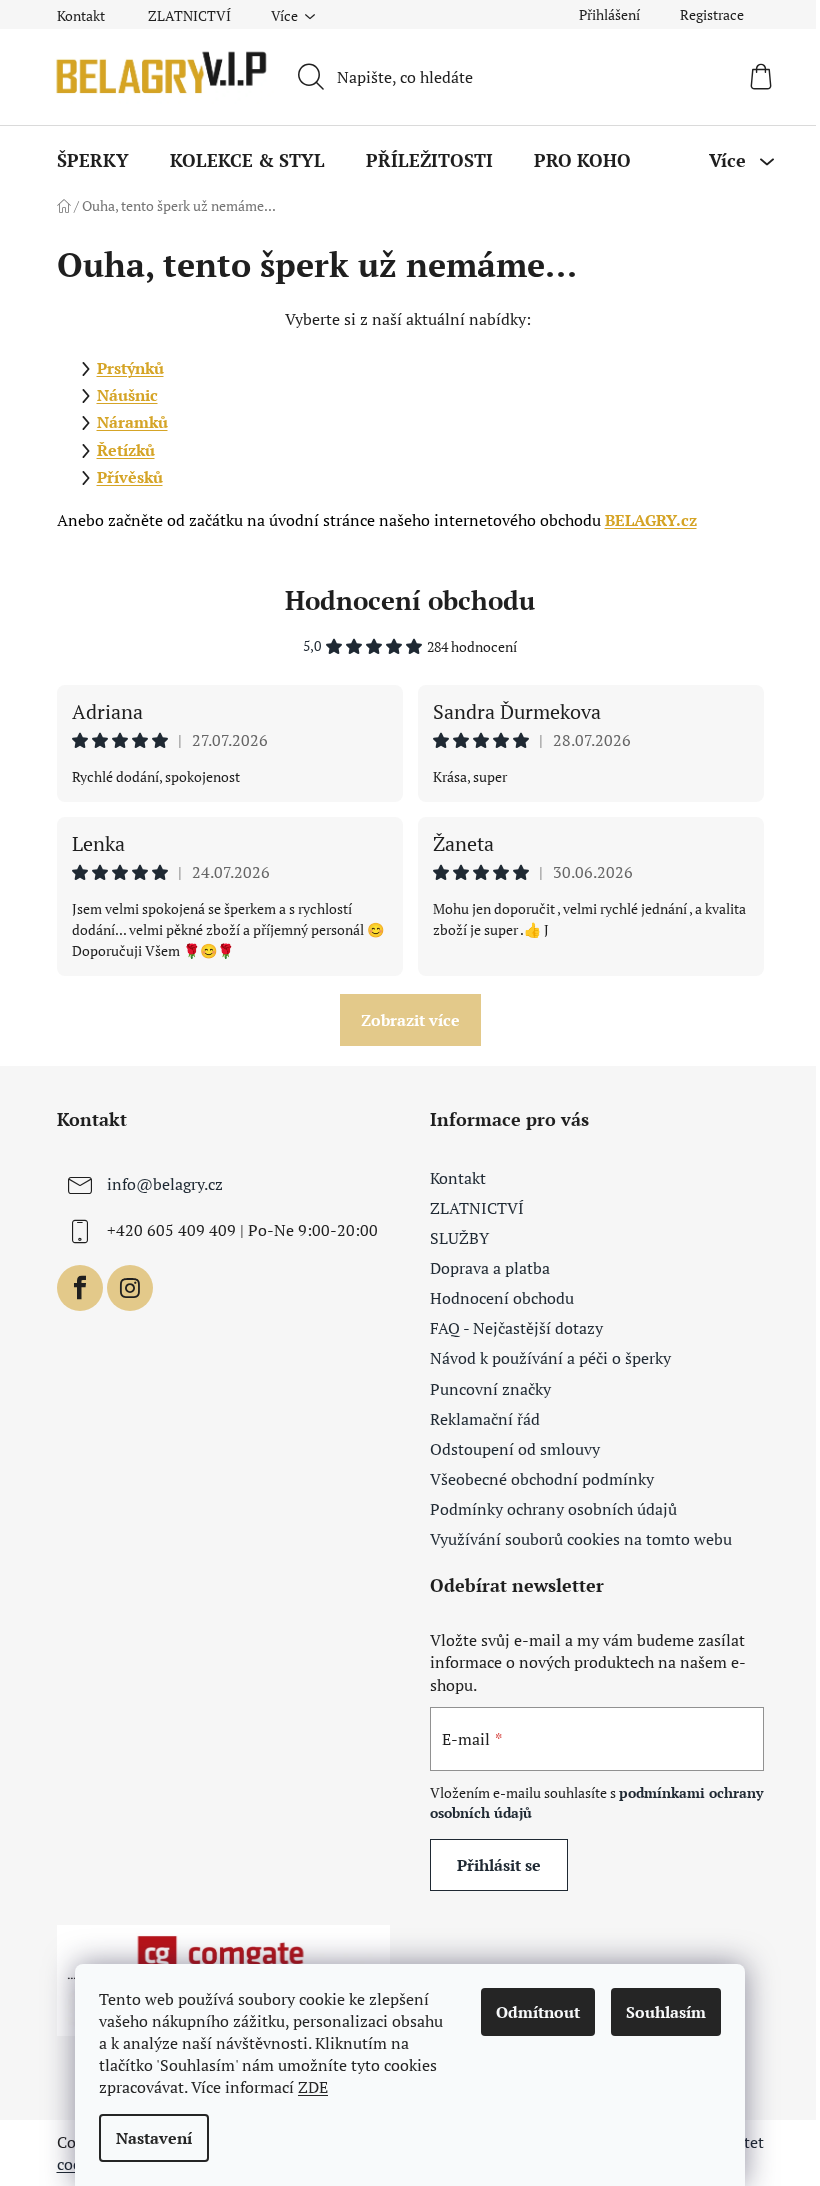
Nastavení (154, 2138)
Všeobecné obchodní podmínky (542, 1479)
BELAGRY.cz (651, 520)
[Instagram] (130, 1288)
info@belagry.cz (165, 1184)
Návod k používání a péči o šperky (550, 1358)
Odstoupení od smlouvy (515, 1449)
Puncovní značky (490, 1389)
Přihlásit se (499, 1865)
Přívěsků (130, 477)
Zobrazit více (410, 1020)
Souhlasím (666, 2012)
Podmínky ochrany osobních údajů (553, 1509)
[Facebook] (80, 1288)
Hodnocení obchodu (410, 600)
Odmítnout (538, 2012)
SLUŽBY (459, 1238)
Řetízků (126, 450)
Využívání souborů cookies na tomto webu (581, 1539)
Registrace (712, 14)
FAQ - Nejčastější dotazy (516, 1328)
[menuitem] (93, 160)
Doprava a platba (490, 1268)
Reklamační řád (485, 1419)
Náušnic (127, 395)
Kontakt (81, 15)
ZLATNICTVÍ (189, 15)
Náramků (132, 422)
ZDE (313, 2087)
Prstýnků (130, 368)
